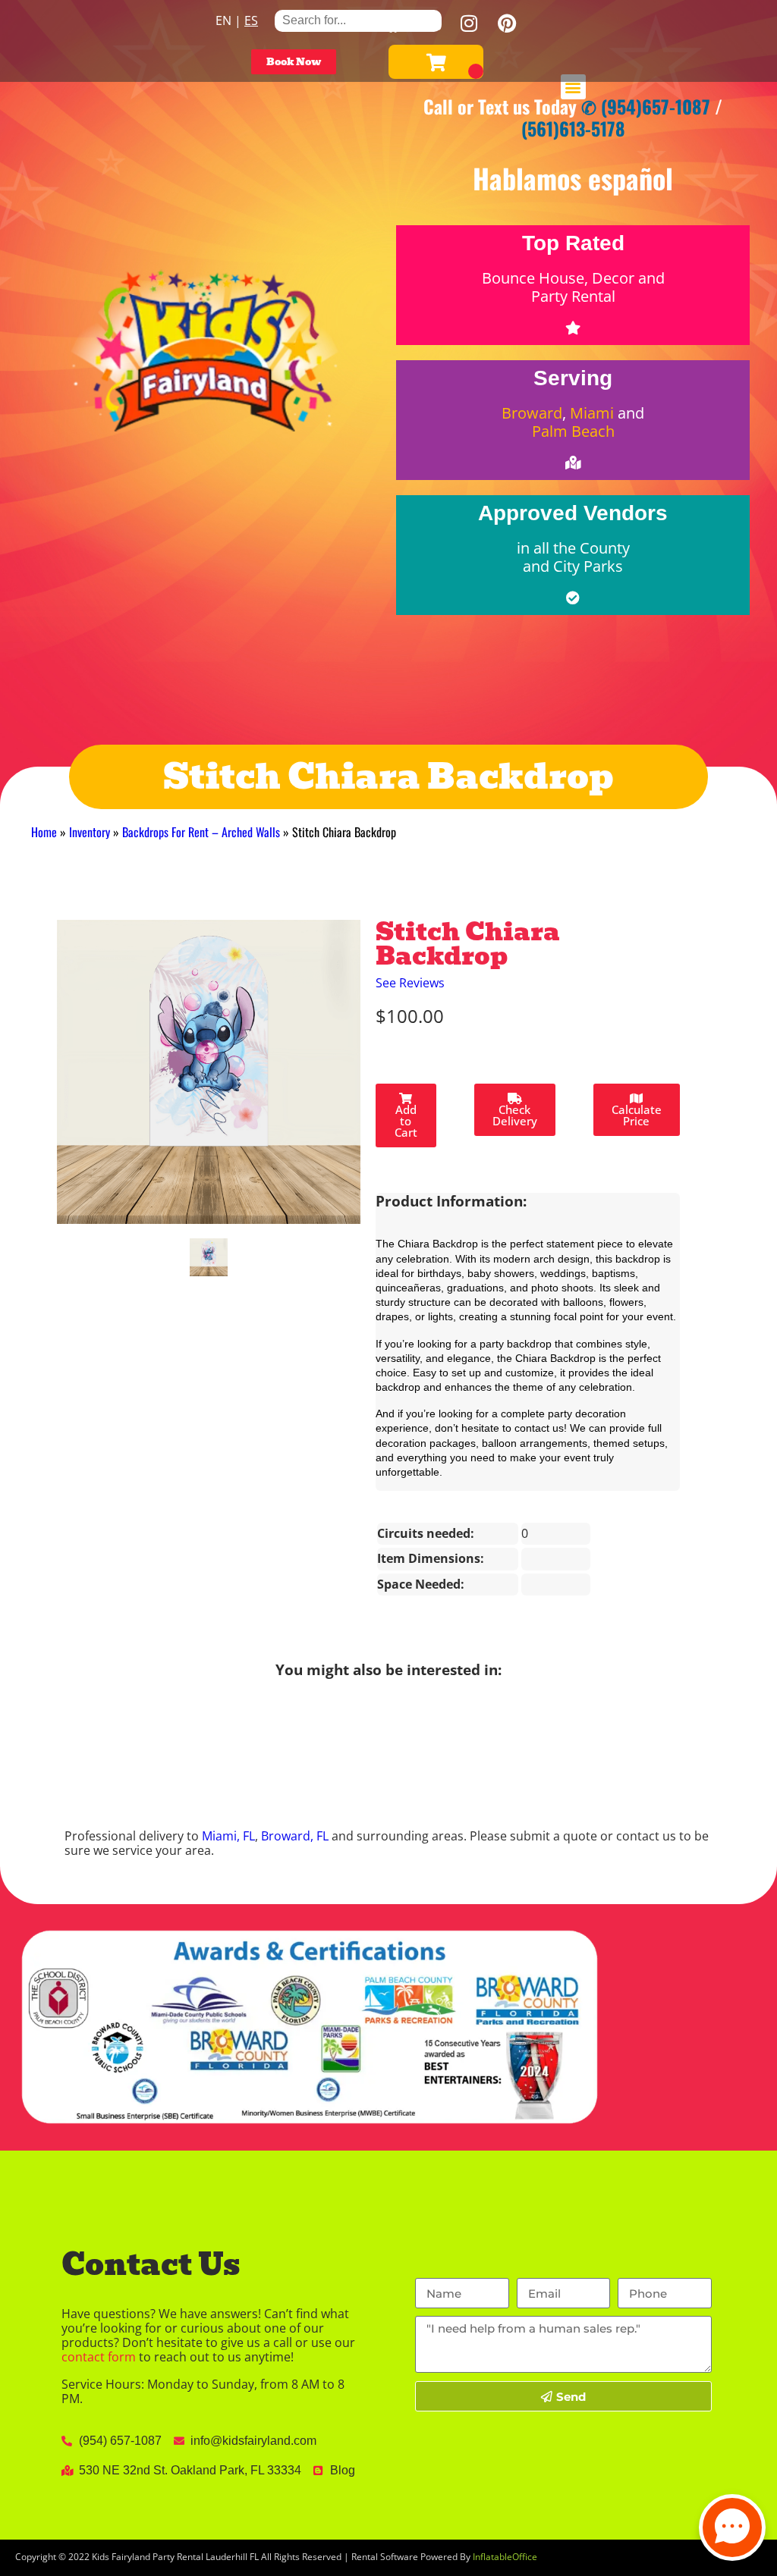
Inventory (90, 832)
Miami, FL (228, 1836)
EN (223, 20)
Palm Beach (573, 431)
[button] (573, 87)
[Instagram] (469, 23)
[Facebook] (393, 23)
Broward (532, 413)
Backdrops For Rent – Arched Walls (201, 832)
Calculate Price (637, 1115)
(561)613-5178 (573, 128)
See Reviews (410, 983)
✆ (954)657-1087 (646, 106)
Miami (592, 413)
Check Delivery (515, 1115)
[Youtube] (431, 23)
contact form (99, 2357)
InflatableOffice (505, 2557)
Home (44, 832)
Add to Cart (406, 1121)
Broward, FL (295, 1836)
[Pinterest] (507, 23)
